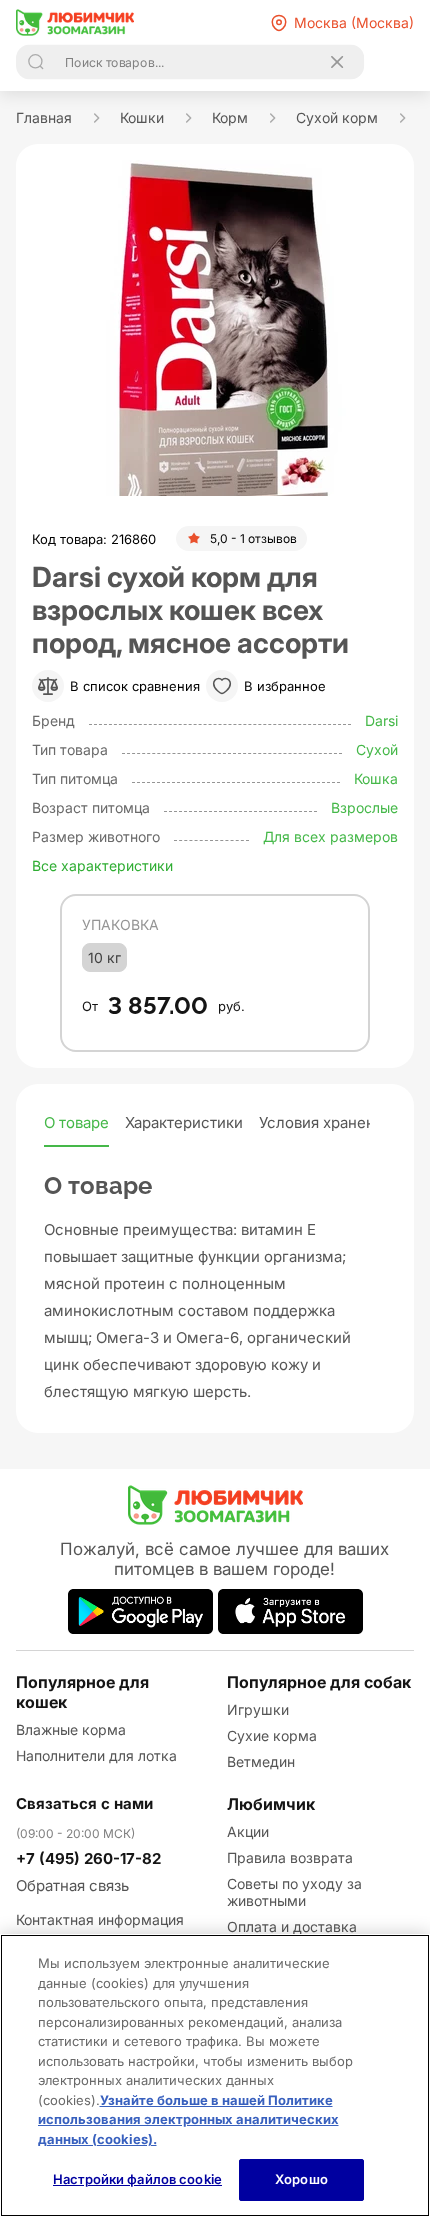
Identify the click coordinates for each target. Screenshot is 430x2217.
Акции (248, 1831)
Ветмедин (261, 1761)
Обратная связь (72, 1885)
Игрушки (258, 1709)
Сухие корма (272, 1735)
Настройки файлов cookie (137, 2179)
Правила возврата (290, 1857)
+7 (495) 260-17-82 (88, 1858)
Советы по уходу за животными (294, 1892)
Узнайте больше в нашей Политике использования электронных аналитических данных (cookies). (188, 2119)
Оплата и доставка (292, 1926)
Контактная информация (100, 1919)
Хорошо (301, 2179)
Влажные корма (71, 1729)
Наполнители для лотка (96, 1755)
